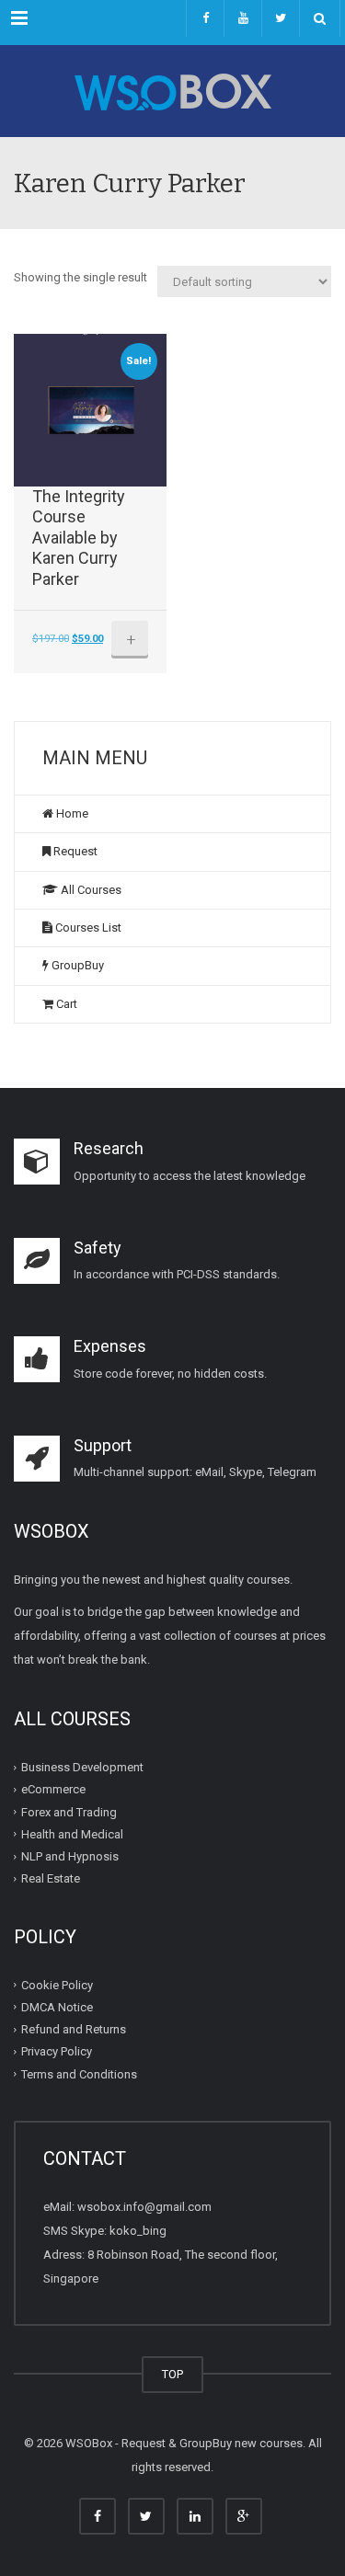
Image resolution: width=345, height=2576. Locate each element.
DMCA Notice (57, 2007)
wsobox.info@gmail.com (144, 2207)
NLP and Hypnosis (70, 1856)
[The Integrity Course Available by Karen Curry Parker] (90, 410)
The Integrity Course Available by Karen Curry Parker (79, 538)
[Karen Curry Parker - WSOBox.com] (172, 91)
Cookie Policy (57, 1985)
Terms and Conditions (79, 2074)
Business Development (82, 1767)
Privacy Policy (57, 2051)
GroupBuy (76, 965)
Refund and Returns (74, 2029)
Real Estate (51, 1878)
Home (71, 813)
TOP (172, 2374)
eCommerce (53, 1789)
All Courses (90, 890)
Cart (65, 1004)
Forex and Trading (69, 1812)
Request (74, 851)
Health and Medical (72, 1834)
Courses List (87, 927)
